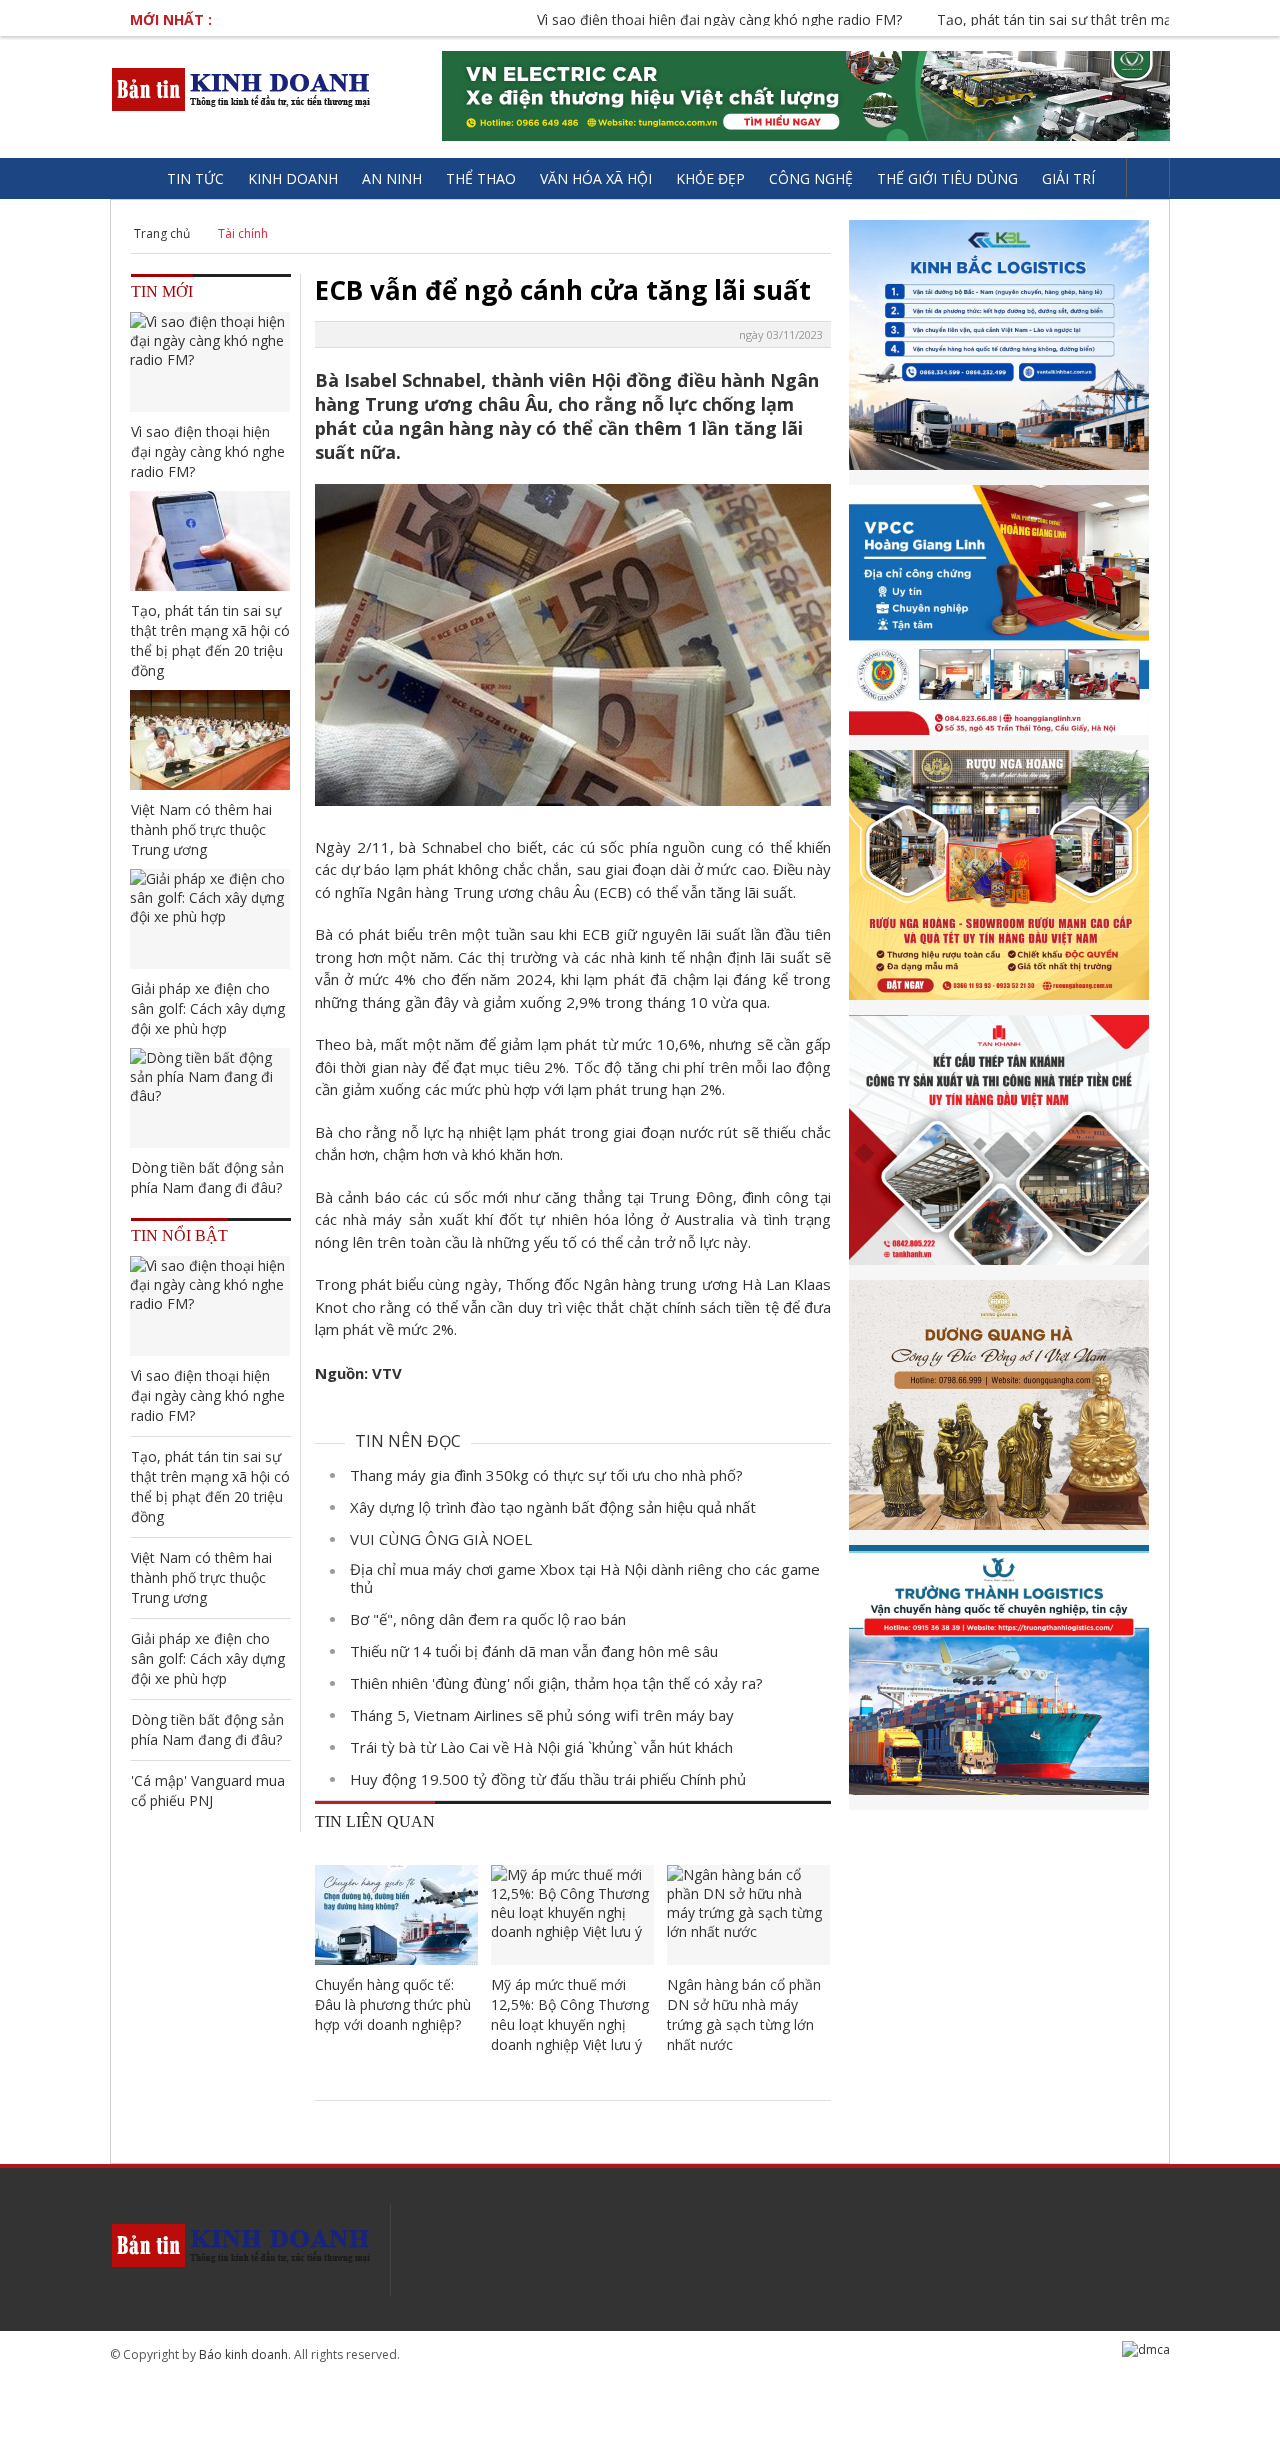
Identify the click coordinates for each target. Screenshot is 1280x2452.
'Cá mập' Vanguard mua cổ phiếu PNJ (208, 1790)
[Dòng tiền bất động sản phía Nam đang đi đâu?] (210, 1098)
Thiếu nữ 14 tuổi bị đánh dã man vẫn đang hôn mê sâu (534, 1651)
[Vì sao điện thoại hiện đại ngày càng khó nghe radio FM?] (210, 362)
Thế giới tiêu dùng (947, 178)
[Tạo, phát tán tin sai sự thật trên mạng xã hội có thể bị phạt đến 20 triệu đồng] (210, 541)
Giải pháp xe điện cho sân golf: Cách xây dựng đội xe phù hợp (208, 1008)
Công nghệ (811, 178)
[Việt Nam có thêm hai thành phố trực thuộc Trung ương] (210, 740)
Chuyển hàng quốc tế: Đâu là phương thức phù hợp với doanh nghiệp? (393, 2004)
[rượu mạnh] (999, 882)
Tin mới (162, 291)
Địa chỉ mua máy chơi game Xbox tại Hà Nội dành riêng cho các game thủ (585, 1578)
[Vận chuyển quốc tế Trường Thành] (999, 1677)
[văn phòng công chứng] (999, 617)
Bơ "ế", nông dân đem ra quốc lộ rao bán (488, 1619)
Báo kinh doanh (243, 2354)
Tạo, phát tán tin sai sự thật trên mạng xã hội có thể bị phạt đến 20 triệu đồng (210, 640)
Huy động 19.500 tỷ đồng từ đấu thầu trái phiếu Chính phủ (548, 1779)
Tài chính (243, 233)
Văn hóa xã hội (596, 178)
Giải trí (1068, 178)
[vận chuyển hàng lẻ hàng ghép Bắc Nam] (999, 352)
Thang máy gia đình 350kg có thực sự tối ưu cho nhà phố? (546, 1475)
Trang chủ (162, 233)
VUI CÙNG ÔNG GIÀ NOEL (441, 1539)
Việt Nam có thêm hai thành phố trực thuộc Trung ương (201, 829)
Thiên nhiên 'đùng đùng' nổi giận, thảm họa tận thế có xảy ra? (556, 1683)
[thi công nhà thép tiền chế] (999, 1147)
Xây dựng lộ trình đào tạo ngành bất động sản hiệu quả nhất (553, 1507)
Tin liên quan (375, 1821)
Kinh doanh (293, 178)
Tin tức (195, 178)
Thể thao (481, 178)
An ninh (392, 178)
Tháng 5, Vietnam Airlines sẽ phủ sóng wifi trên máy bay (542, 1715)
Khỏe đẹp (710, 178)
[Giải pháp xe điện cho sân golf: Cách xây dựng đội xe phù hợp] (210, 919)
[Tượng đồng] (999, 1412)
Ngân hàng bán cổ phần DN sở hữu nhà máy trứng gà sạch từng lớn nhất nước (744, 2014)
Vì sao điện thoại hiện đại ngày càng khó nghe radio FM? (648, 19)
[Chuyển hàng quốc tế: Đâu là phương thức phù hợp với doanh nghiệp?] (396, 1915)
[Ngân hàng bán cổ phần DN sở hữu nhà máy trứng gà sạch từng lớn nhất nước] (748, 1915)
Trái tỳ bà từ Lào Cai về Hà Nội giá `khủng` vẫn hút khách (541, 1747)
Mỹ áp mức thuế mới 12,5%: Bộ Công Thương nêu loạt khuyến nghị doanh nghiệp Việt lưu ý (570, 2014)
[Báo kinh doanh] (242, 89)
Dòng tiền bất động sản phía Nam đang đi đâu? (207, 1177)
